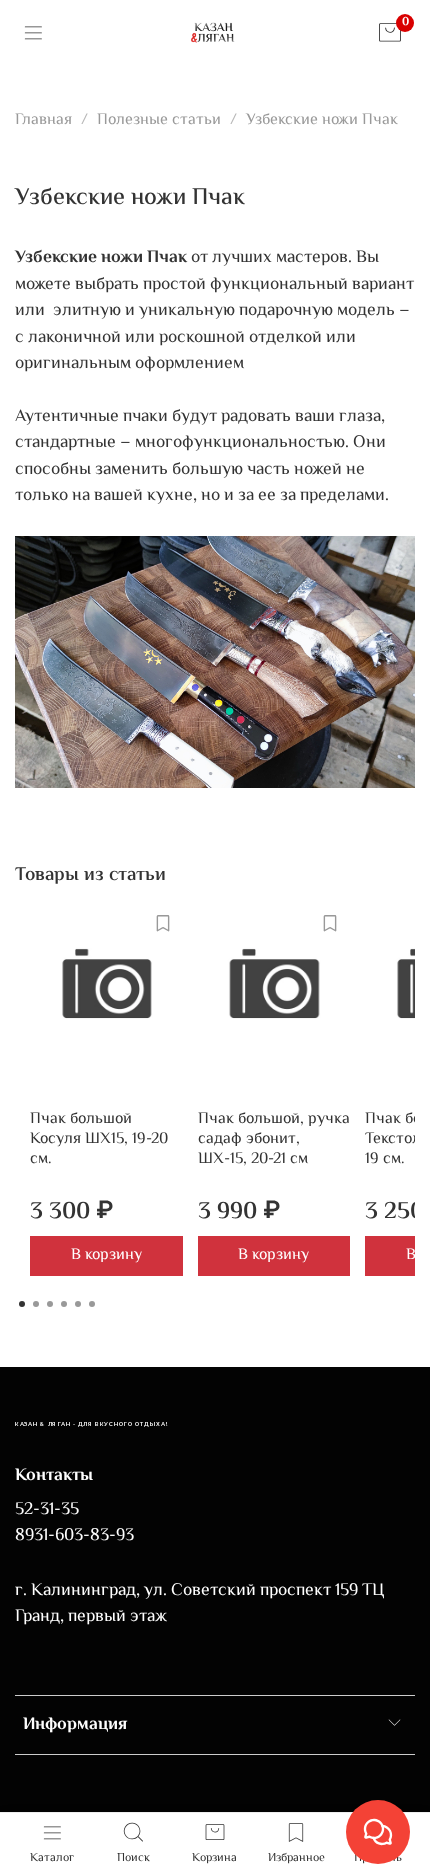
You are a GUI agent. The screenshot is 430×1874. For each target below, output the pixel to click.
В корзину (106, 1255)
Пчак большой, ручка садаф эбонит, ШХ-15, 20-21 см (274, 1139)
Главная (43, 120)
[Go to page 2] (36, 1304)
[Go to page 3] (50, 1304)
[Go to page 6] (92, 1304)
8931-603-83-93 (74, 1536)
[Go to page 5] (78, 1304)
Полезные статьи (159, 120)
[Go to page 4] (64, 1304)
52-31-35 (47, 1510)
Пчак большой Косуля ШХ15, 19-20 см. (99, 1139)
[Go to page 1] (22, 1304)
